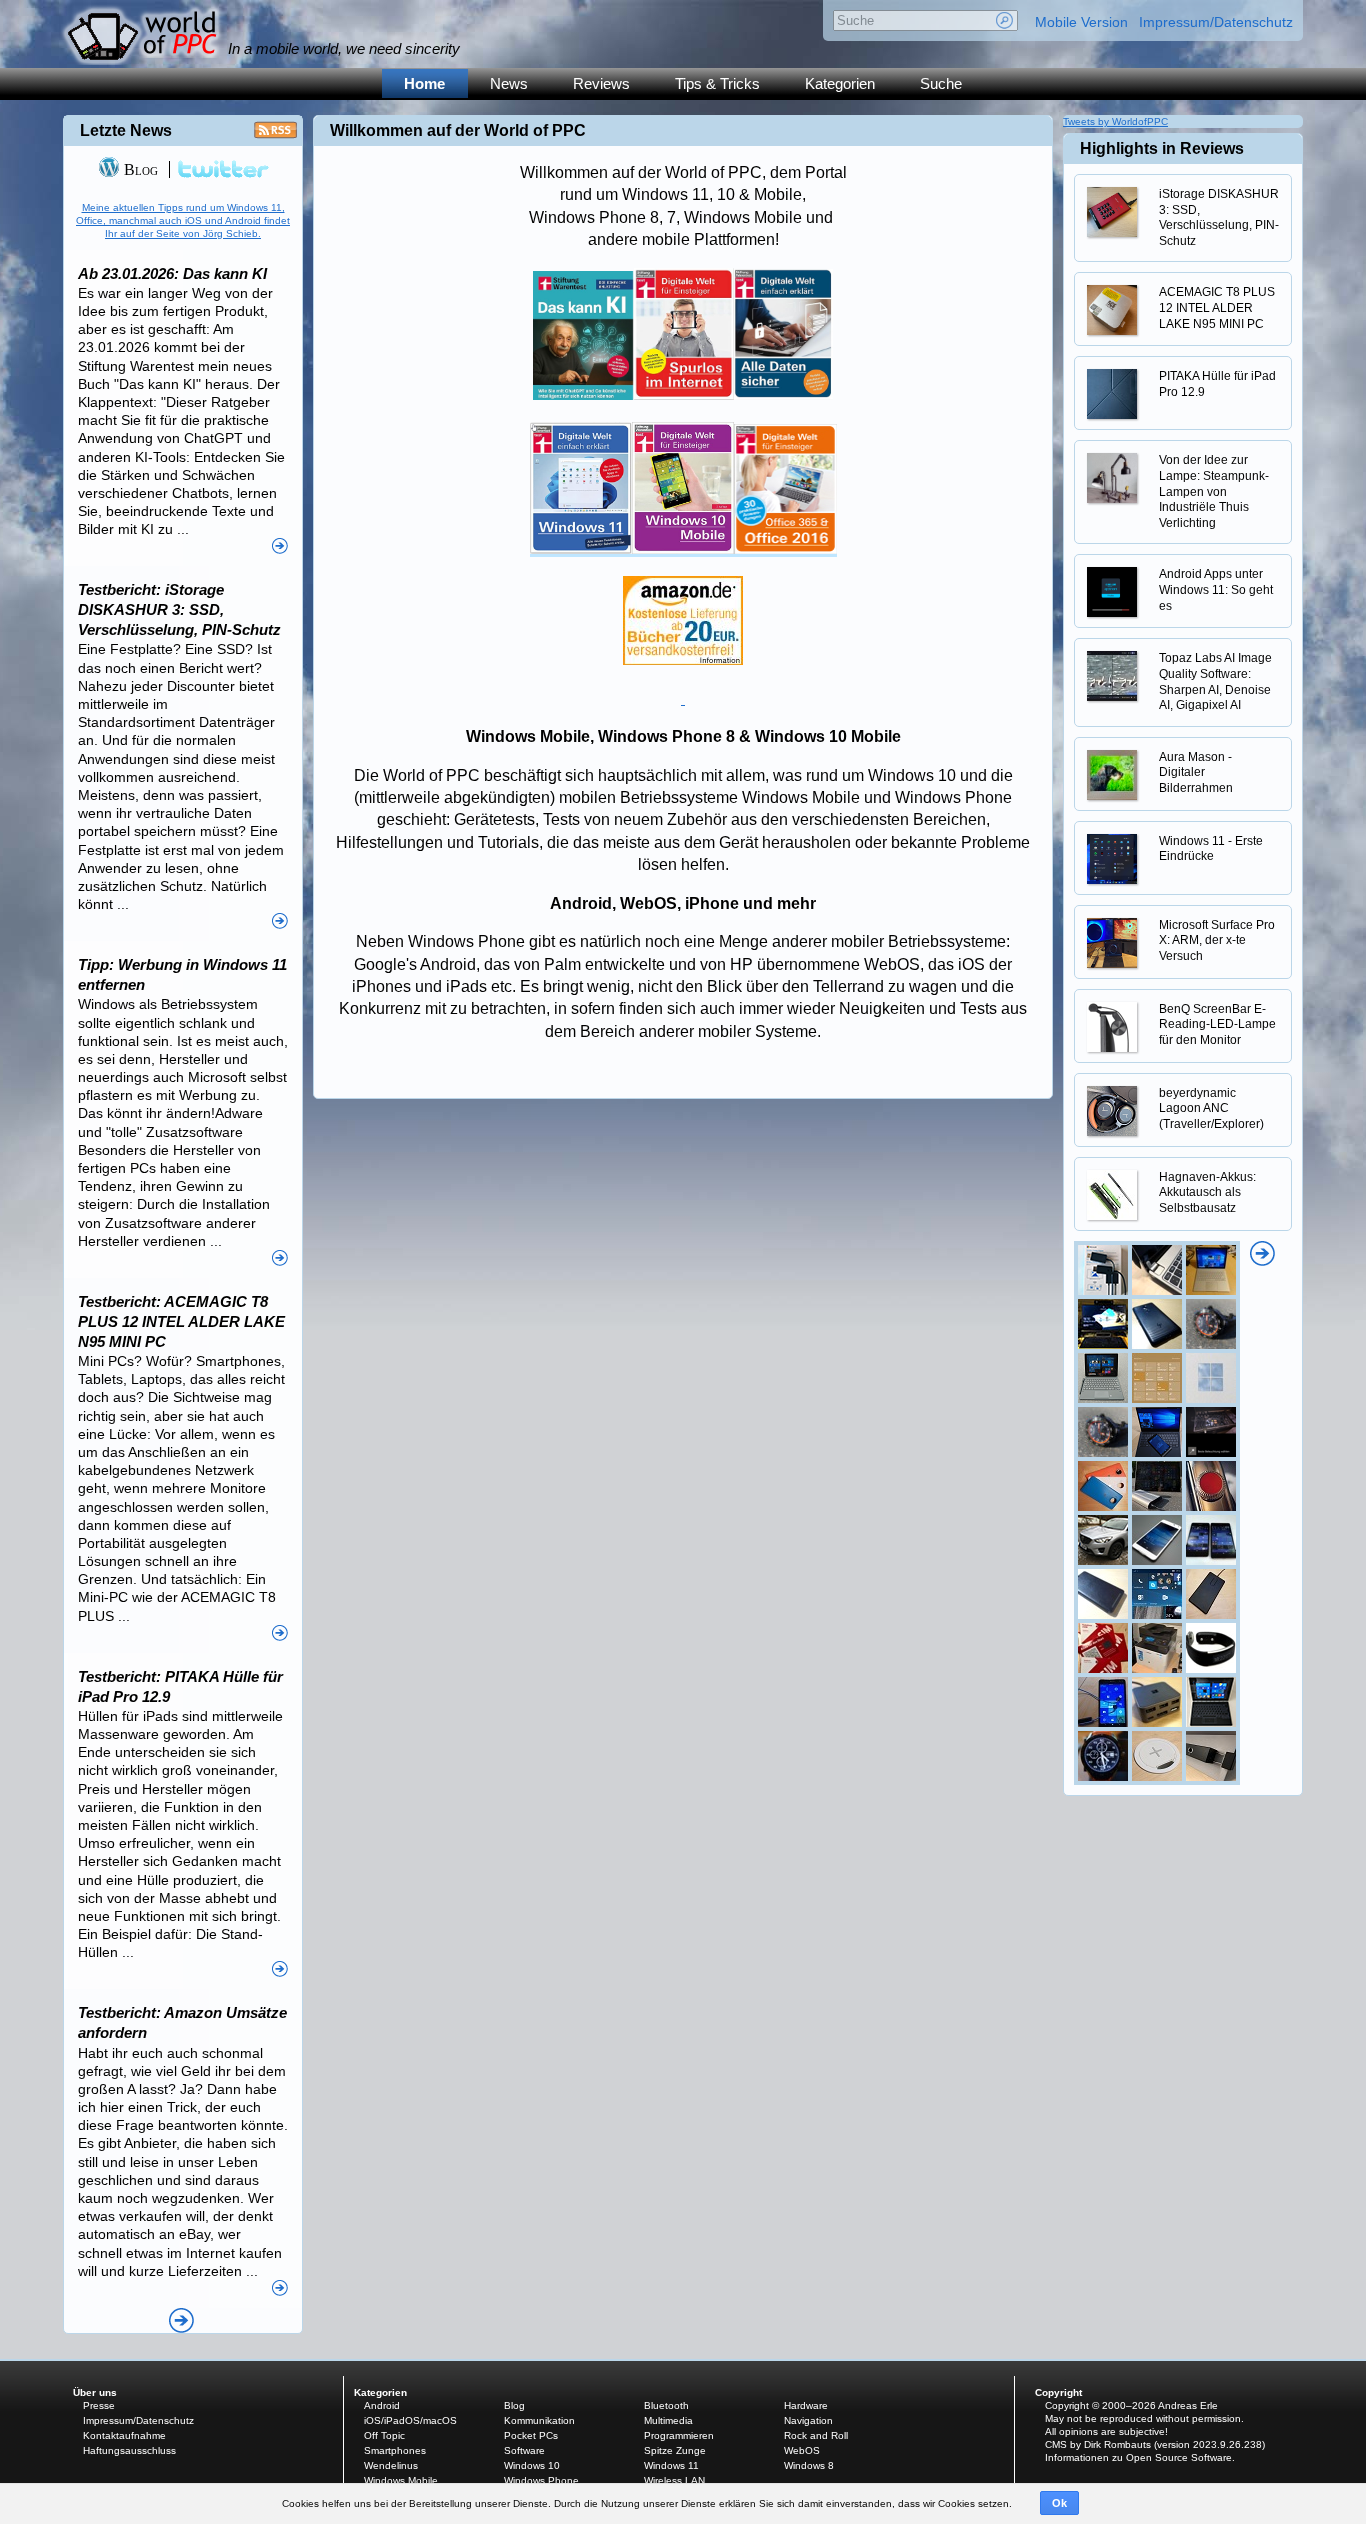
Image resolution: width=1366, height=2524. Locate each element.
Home (424, 83)
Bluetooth (666, 2405)
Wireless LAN (674, 2480)
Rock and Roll (816, 2435)
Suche (941, 83)
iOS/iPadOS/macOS (410, 2420)
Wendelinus (391, 2465)
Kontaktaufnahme (124, 2435)
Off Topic (384, 2435)
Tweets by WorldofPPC (1115, 121)
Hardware (806, 2405)
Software (524, 2450)
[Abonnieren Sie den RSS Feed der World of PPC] (275, 135)
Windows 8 (809, 2465)
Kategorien (840, 83)
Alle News (181, 2320)
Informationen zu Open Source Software (1138, 2457)
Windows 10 (532, 2465)
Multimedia (668, 2420)
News (509, 83)
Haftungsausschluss (129, 2450)
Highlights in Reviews (1162, 148)
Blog (139, 169)
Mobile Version (1081, 22)
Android (382, 2405)
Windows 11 (671, 2465)
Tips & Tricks (717, 83)
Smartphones (395, 2450)
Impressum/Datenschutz (1216, 22)
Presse (99, 2405)
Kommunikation (539, 2420)
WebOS (802, 2450)
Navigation (808, 2420)
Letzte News (126, 130)
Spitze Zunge (675, 2450)
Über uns (95, 2392)
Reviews (601, 83)
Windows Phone (541, 2480)
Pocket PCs (531, 2435)
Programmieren (679, 2435)
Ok (1059, 2503)
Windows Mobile (401, 2480)
